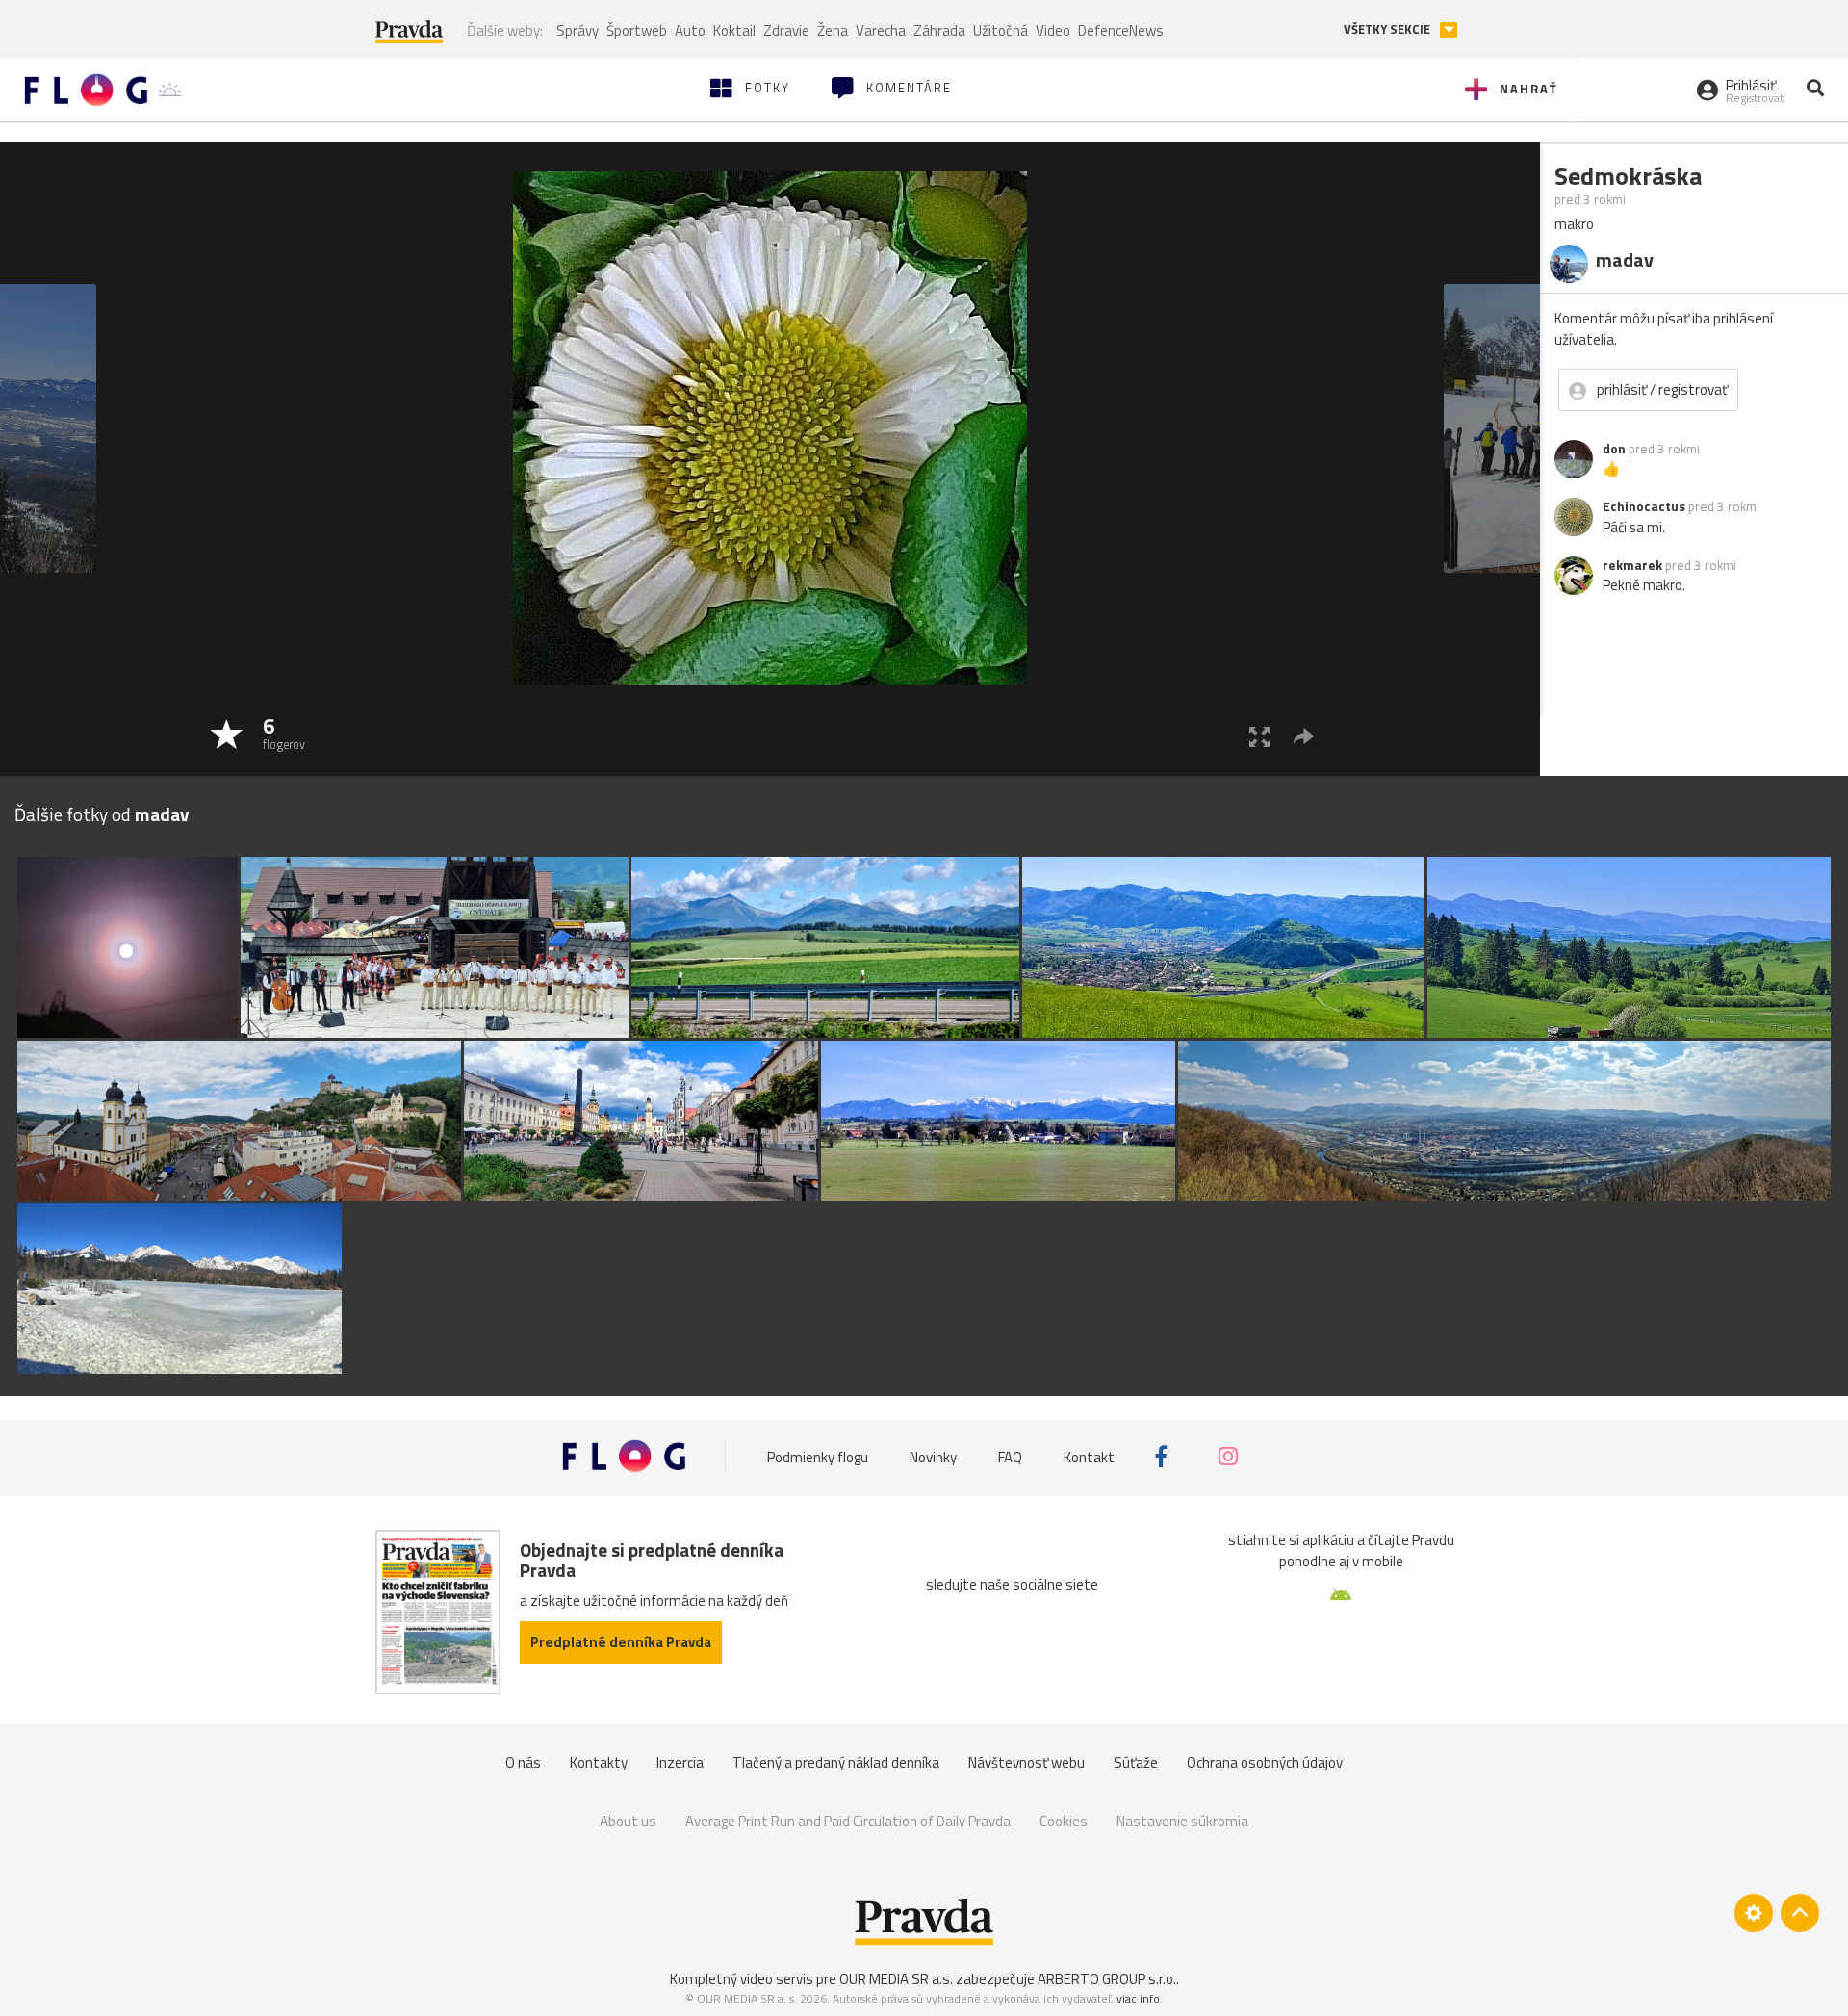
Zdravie (786, 30)
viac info (1138, 1998)
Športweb (637, 30)
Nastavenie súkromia (1182, 1821)
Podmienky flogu (818, 1456)
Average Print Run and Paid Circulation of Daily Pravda (848, 1821)
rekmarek (1632, 565)
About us (628, 1821)
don (1614, 449)
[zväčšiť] (1259, 736)
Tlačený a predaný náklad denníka (836, 1762)
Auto (690, 30)
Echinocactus (1644, 506)
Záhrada (939, 30)
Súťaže (1136, 1762)
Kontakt (1089, 1456)
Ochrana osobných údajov (1265, 1762)
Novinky (933, 1456)
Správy (577, 30)
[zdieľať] (1304, 736)
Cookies (1064, 1821)
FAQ (1010, 1456)
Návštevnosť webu (1027, 1762)
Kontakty (599, 1762)
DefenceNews (1121, 30)
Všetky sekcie (1388, 29)
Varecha (881, 30)
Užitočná (1001, 30)
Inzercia (680, 1762)
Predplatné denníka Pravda (621, 1642)
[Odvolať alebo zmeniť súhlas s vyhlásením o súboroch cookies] (1754, 1913)
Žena (833, 30)
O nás (523, 1762)
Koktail (734, 30)
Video (1053, 30)
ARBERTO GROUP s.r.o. (1107, 1979)
